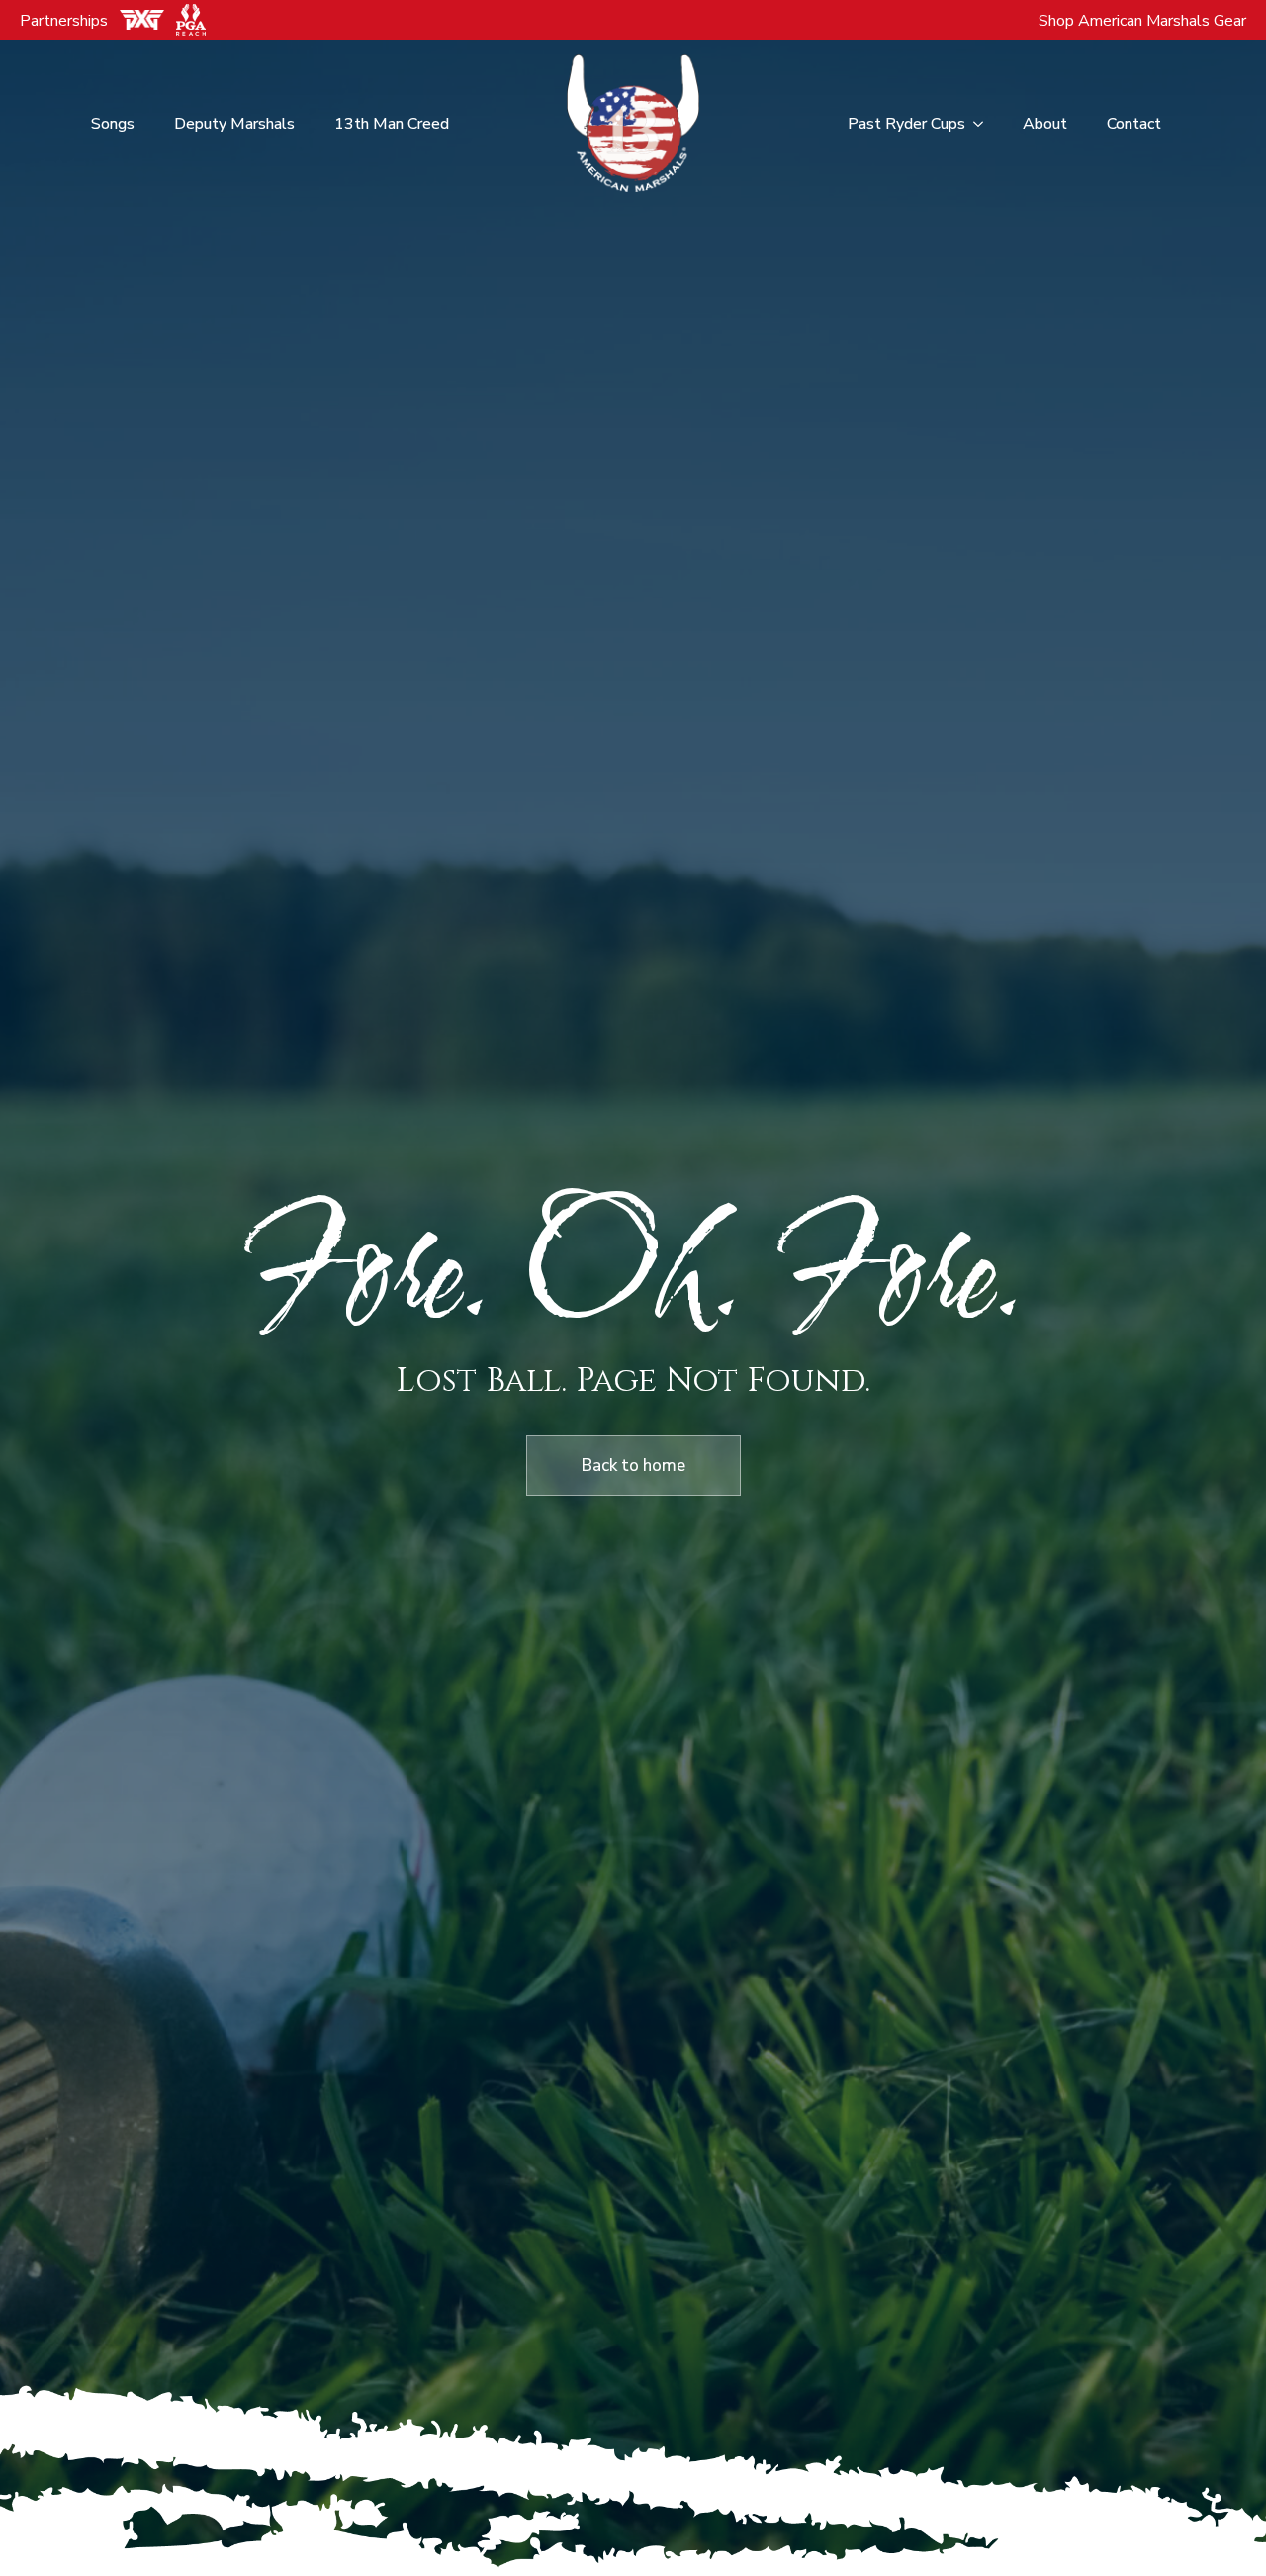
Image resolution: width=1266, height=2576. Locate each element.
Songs (113, 124)
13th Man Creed (392, 124)
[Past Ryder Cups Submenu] (984, 124)
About (1045, 124)
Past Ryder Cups (906, 124)
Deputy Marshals (234, 124)
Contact (1134, 124)
